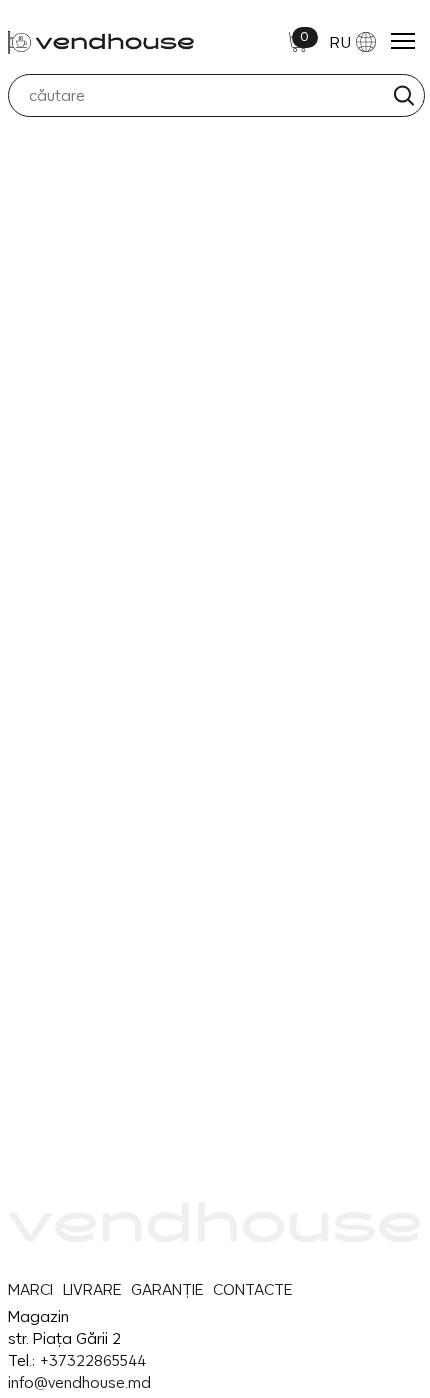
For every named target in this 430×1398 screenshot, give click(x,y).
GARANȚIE (167, 1289)
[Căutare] (403, 95)
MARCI (30, 1289)
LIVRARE (92, 1289)
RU (340, 42)
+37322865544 (92, 1360)
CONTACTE (252, 1289)
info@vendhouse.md (79, 1382)
